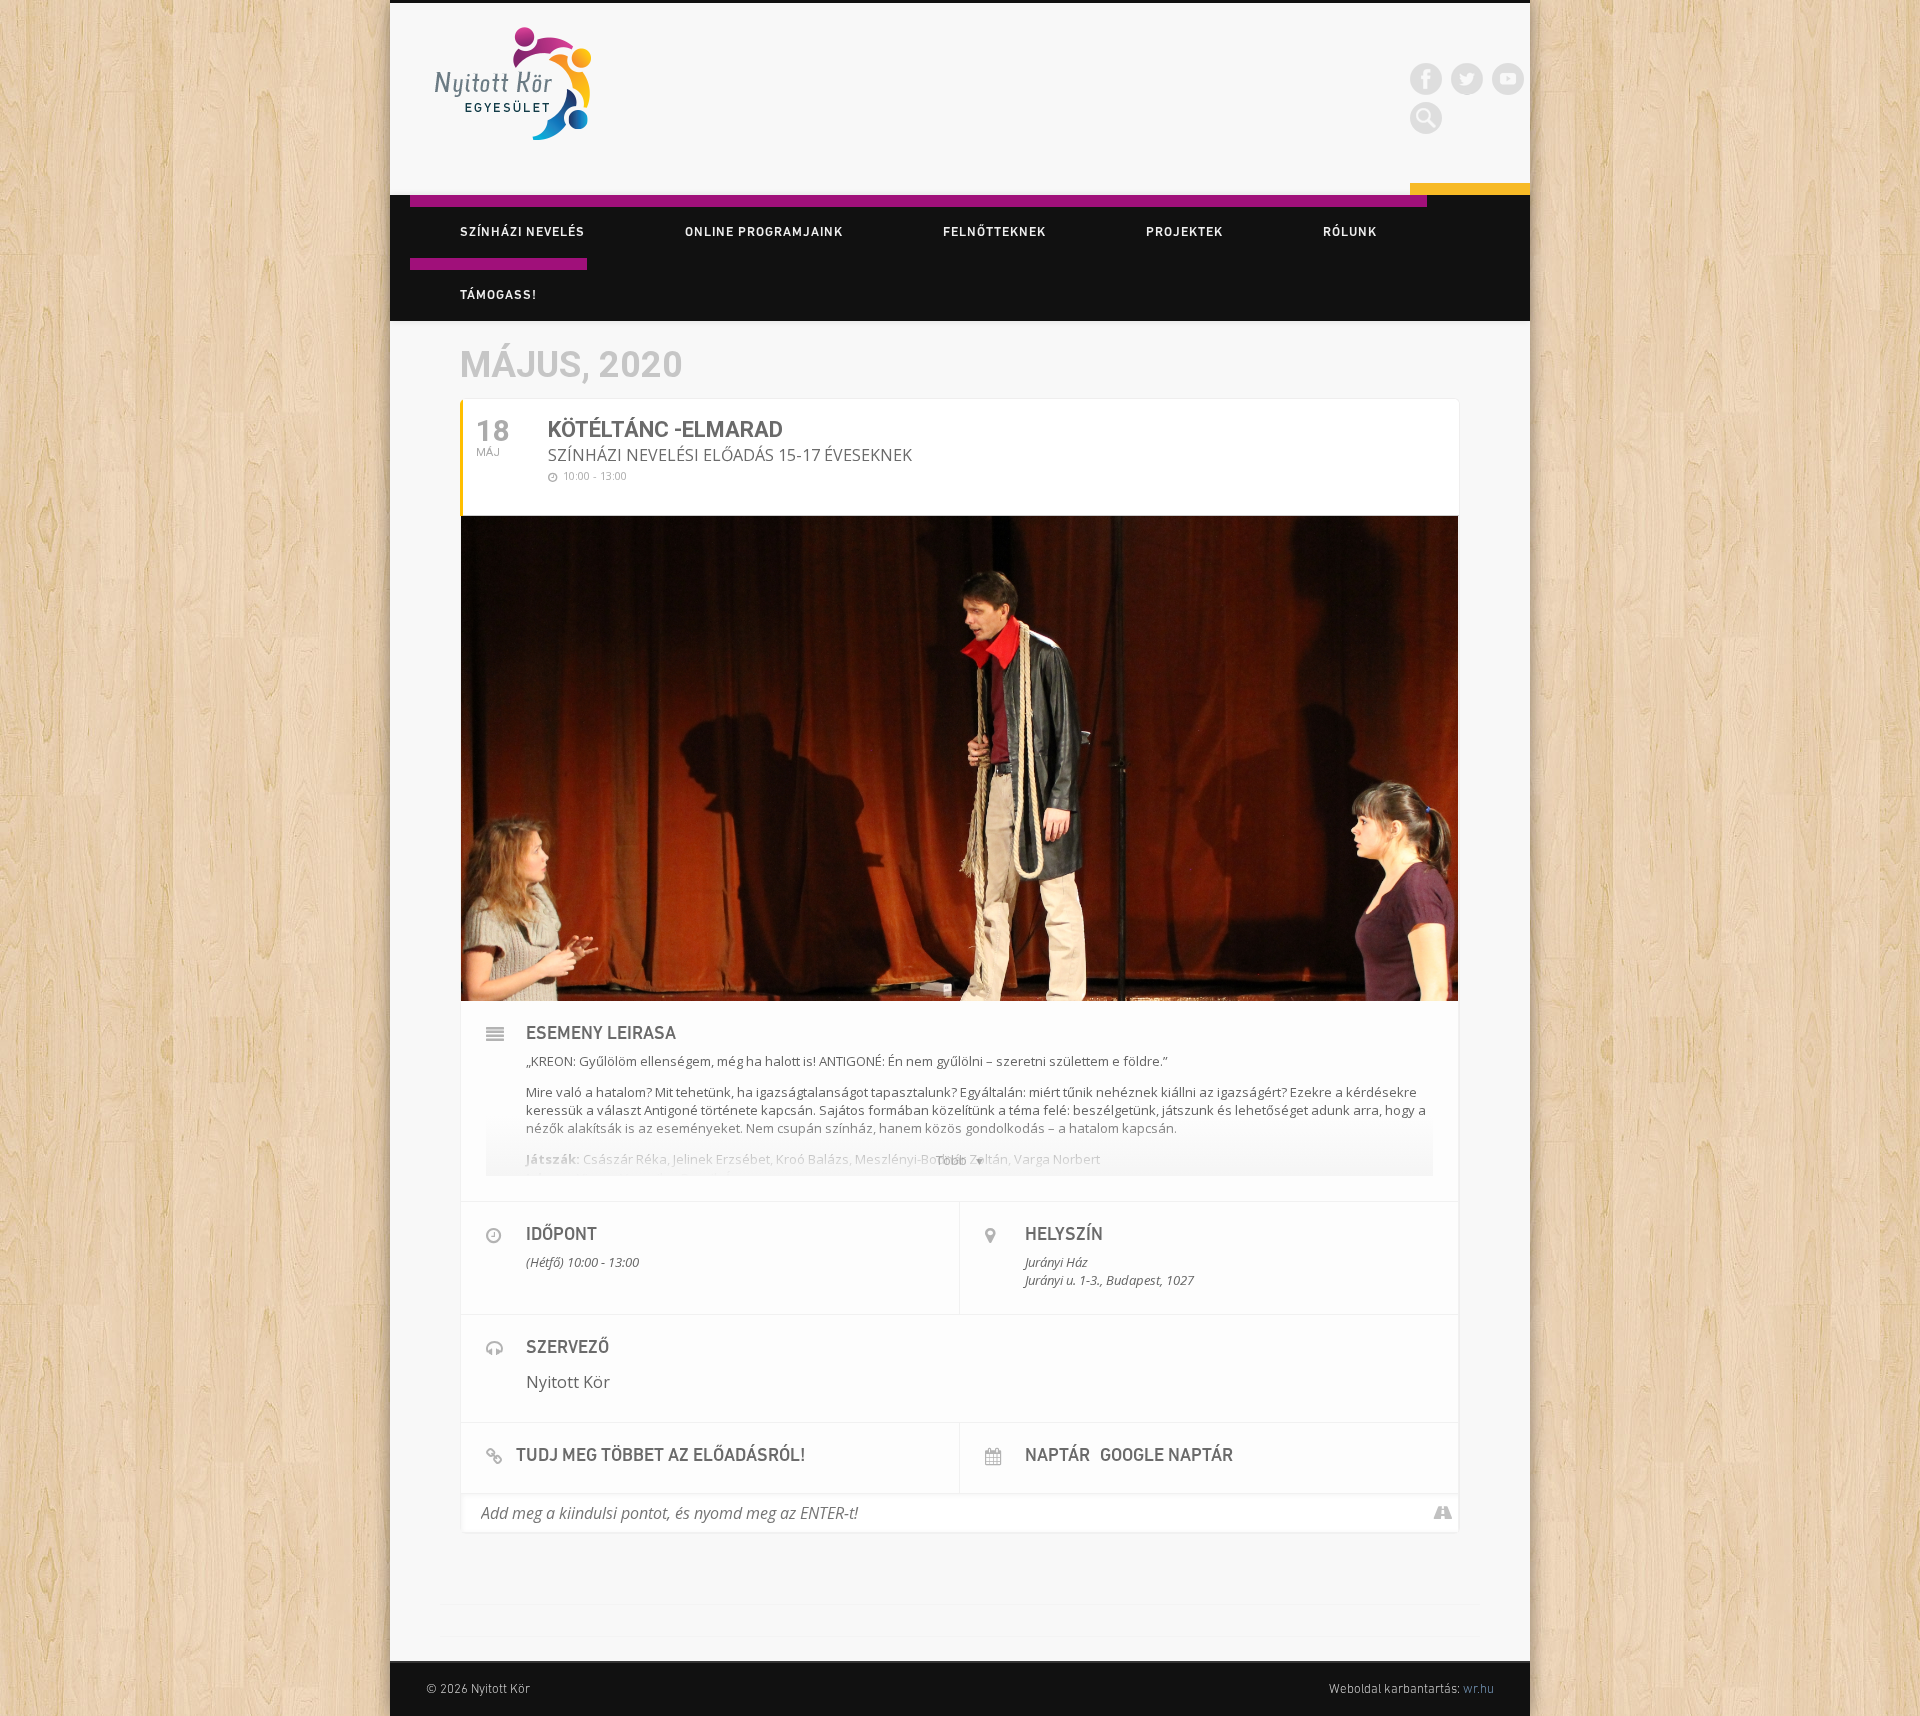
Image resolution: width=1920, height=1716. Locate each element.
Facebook (1426, 79)
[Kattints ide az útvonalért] (1442, 1513)
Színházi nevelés (522, 232)
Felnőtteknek (994, 232)
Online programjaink (764, 232)
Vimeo (1508, 79)
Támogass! (498, 295)
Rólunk (1350, 232)
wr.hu (1478, 1689)
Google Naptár (1166, 1457)
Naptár (1057, 1457)
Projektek (1184, 232)
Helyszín (1064, 1236)
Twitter (1467, 79)
